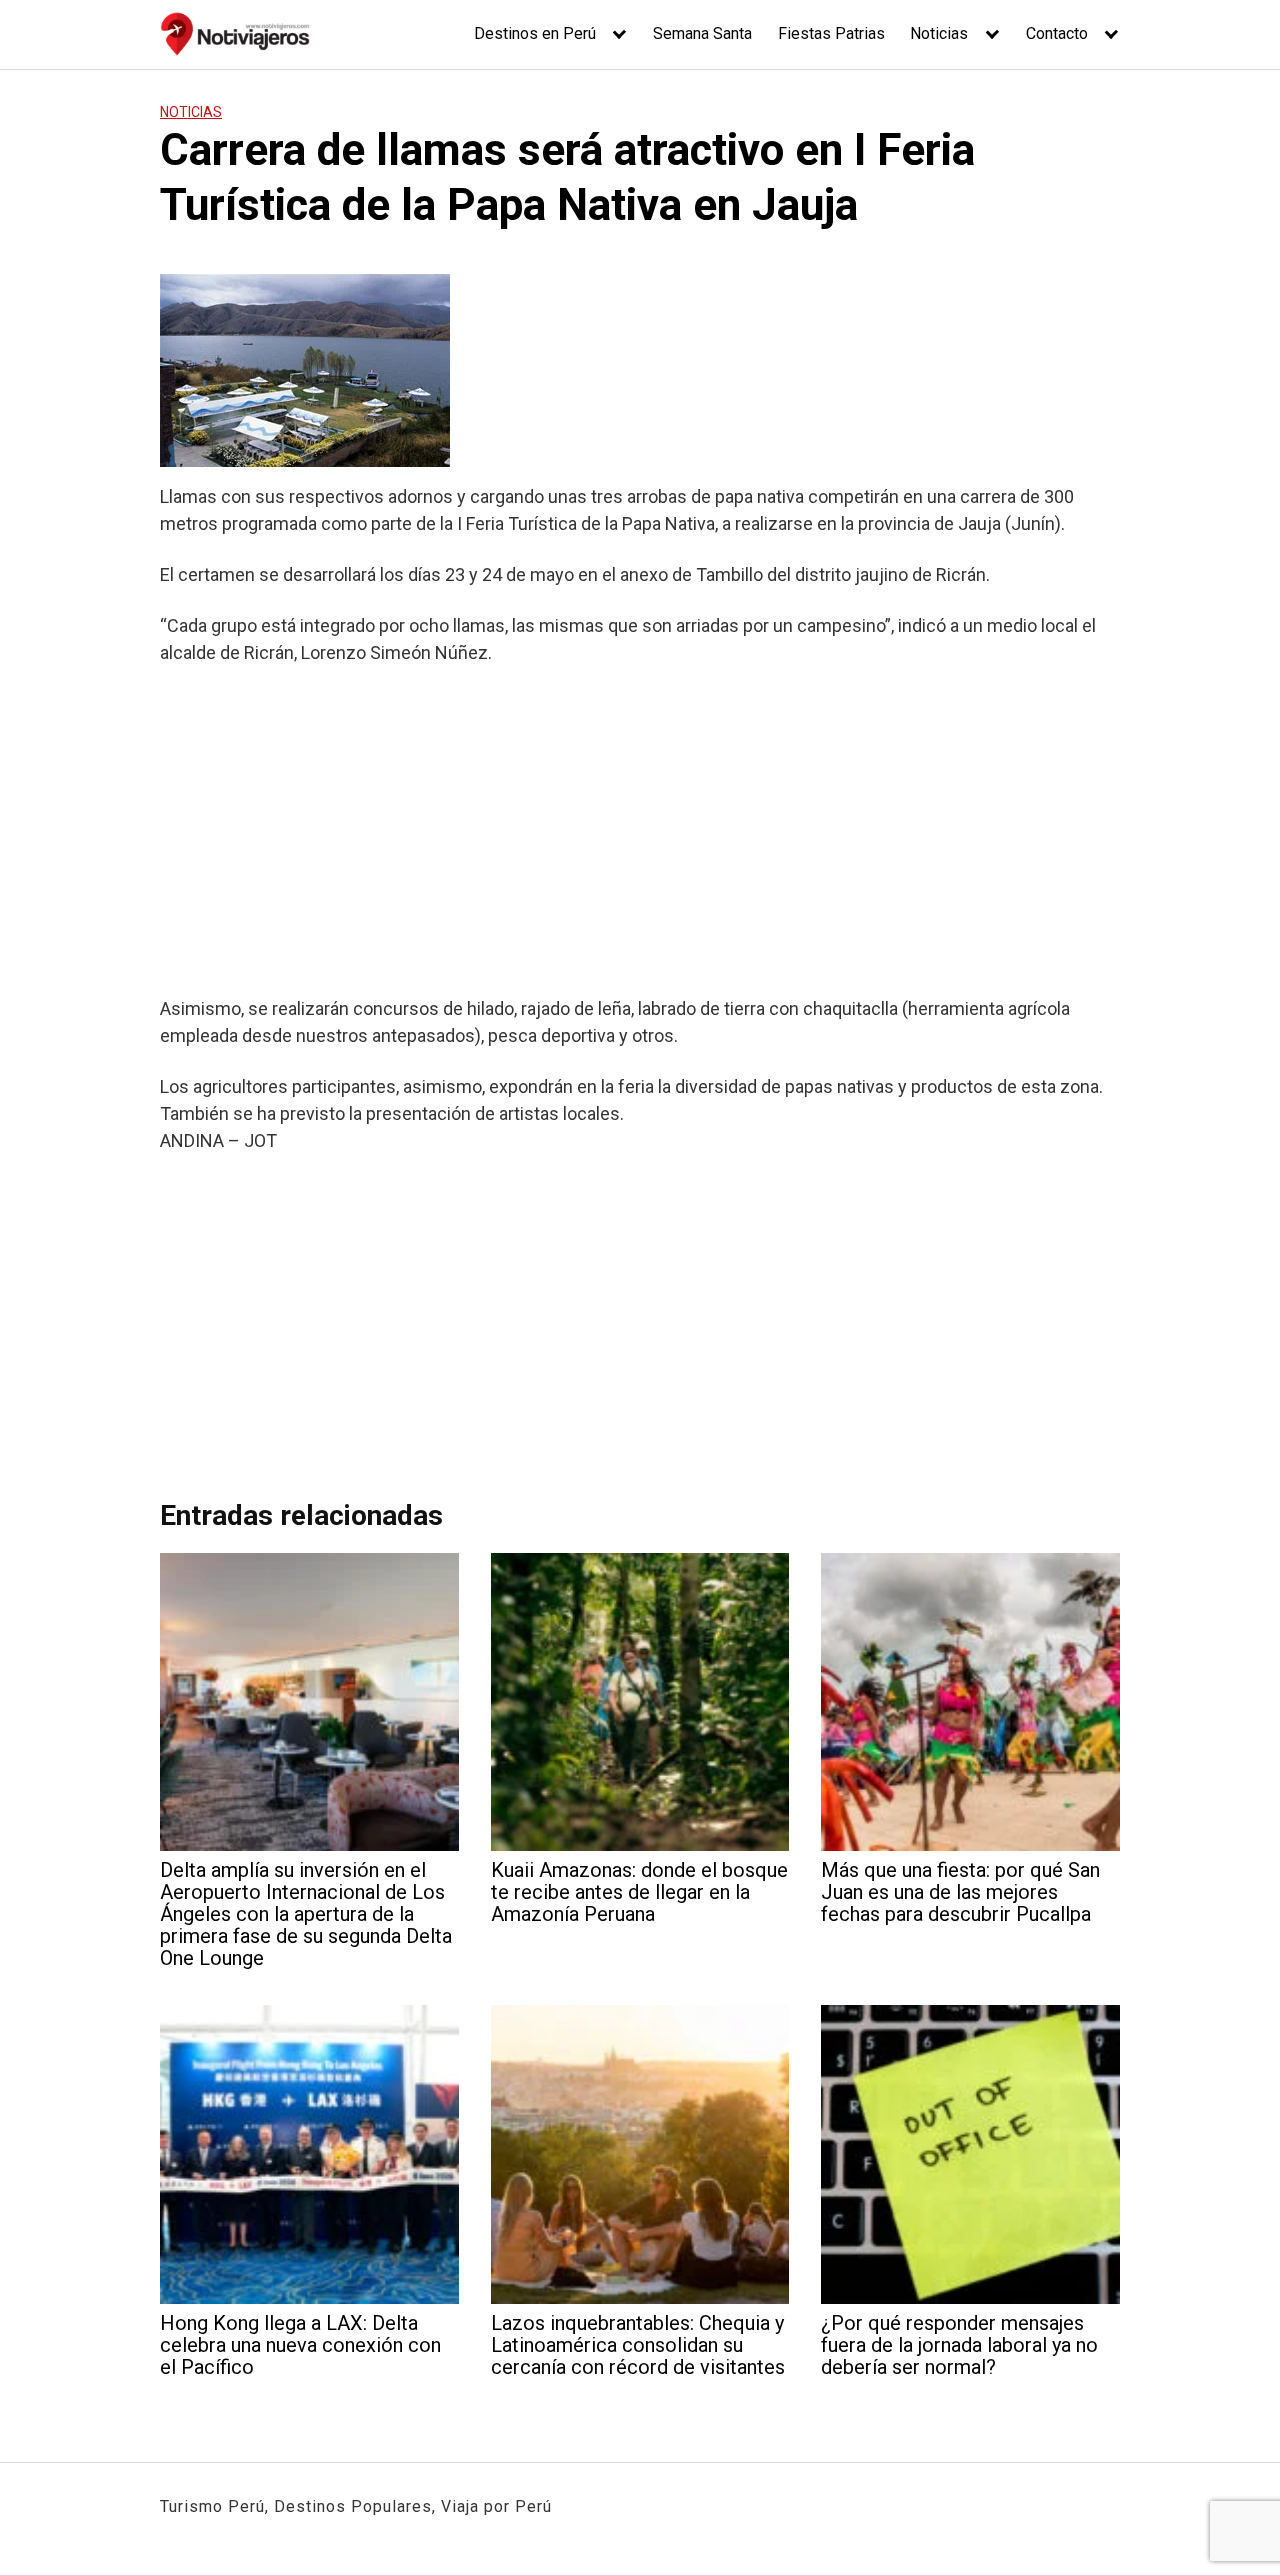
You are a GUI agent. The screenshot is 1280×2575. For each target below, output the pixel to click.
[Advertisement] (640, 830)
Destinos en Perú (535, 33)
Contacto (1057, 33)
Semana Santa (702, 33)
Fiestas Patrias (831, 33)
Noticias (939, 33)
